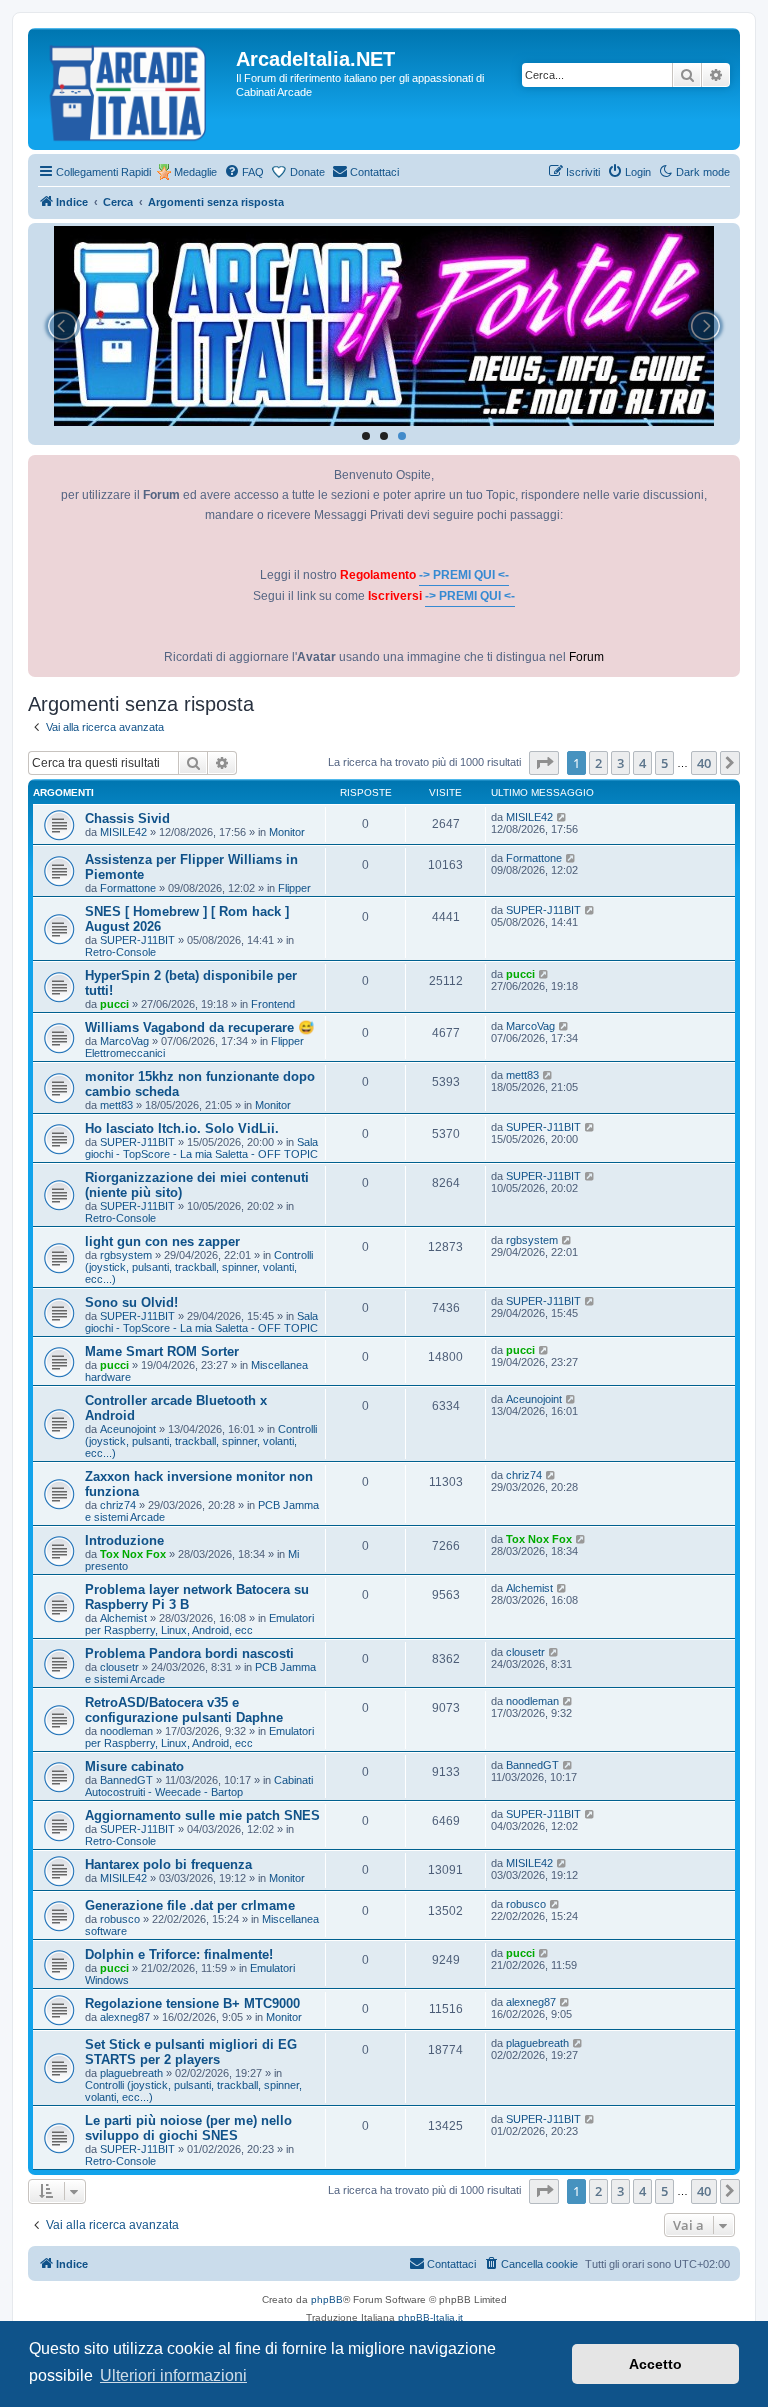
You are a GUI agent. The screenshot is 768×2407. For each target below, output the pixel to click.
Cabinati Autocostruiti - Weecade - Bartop (199, 1786)
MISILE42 (123, 832)
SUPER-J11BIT (137, 940)
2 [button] (598, 763)
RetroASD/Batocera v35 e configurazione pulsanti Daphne (184, 1710)
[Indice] (134, 89)
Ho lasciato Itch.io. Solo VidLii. (182, 1128)
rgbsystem (126, 1255)
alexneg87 (125, 2017)
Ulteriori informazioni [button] (173, 2375)
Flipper (294, 888)
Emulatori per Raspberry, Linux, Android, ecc (199, 1624)
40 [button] (704, 763)
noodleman (126, 1731)
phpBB (327, 2299)
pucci (114, 1004)
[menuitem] (244, 172)
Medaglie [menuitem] (195, 172)
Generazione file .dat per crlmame (190, 1905)
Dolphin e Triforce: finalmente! (179, 1954)
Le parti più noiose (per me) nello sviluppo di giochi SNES (188, 2128)
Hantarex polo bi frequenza (168, 1864)
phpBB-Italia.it (430, 2317)
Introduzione (124, 1540)
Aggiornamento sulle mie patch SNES (202, 1815)
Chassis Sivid (127, 818)
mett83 (116, 1105)
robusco (120, 1919)
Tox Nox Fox (133, 1554)
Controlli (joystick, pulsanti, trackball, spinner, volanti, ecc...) (199, 1267)
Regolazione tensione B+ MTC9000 (192, 2003)
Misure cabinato (134, 1766)
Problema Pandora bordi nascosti (189, 1653)
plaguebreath (131, 2073)
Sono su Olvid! (131, 1302)
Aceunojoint (128, 1429)
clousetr (119, 1667)
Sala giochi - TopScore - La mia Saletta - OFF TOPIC (201, 1148)
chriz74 (118, 1505)
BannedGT (126, 1780)
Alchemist (123, 1618)
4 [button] (642, 763)
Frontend (273, 1004)
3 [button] (620, 763)
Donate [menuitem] (307, 172)
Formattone (128, 888)
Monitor (287, 832)
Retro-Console (120, 952)
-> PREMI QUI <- (464, 575)
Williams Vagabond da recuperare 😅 (199, 1027)
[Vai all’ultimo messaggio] (562, 817)
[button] (544, 763)
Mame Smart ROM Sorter (162, 1351)
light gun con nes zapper (162, 1241)
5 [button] (664, 763)
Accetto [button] (655, 2364)
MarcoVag (124, 1041)
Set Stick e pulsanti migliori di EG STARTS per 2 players (191, 2052)
